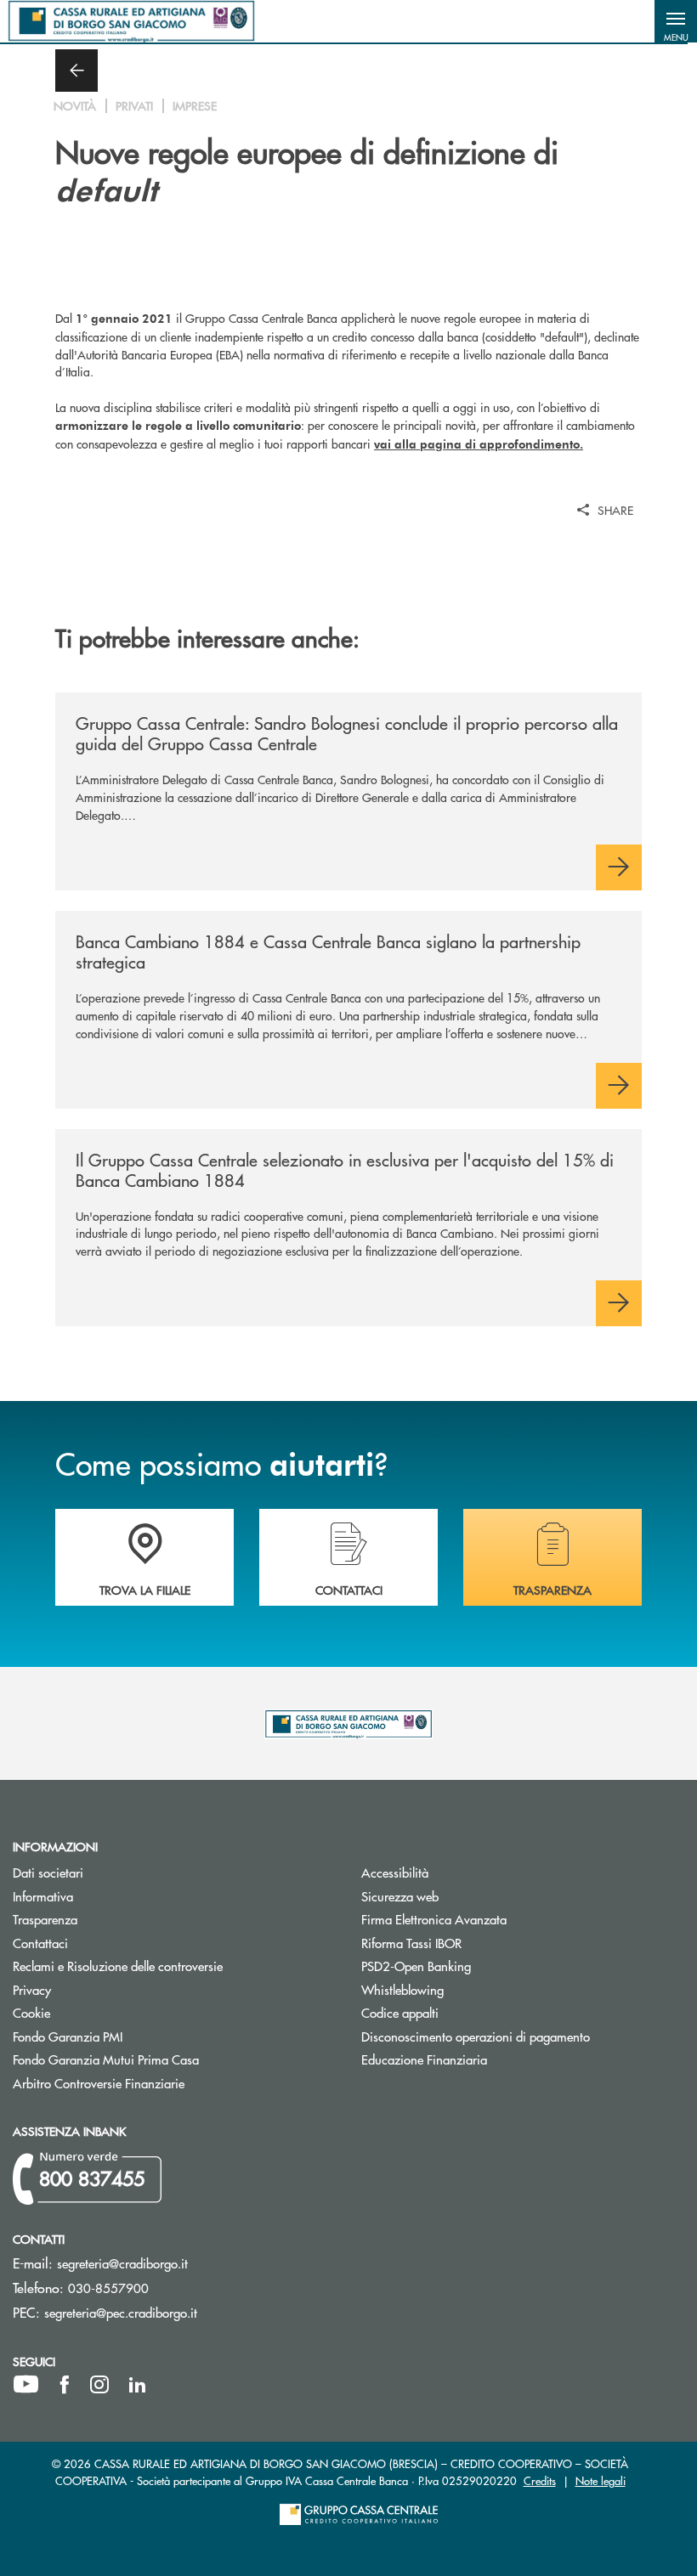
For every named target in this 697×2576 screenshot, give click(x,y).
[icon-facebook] (65, 2385)
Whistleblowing (402, 1989)
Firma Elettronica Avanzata (434, 1919)
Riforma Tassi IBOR (476, 1943)
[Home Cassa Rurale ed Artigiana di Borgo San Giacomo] (131, 21)
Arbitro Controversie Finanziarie (163, 2083)
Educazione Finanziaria (424, 2059)
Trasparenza (45, 1919)
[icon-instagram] (99, 2385)
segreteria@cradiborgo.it (122, 2263)
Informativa (43, 1896)
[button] (676, 21)
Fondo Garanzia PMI (132, 2036)
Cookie (31, 2012)
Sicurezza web (400, 1896)
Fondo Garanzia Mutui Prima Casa (170, 2059)
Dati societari (48, 1872)
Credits (540, 2480)
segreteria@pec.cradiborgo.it (121, 2312)
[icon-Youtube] (26, 2385)
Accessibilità (395, 1872)
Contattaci (40, 1943)
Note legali (601, 2480)
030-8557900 (108, 2288)
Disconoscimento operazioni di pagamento (476, 2036)
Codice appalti (464, 2012)
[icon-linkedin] (138, 2385)
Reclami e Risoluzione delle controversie (118, 1966)
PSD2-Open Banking (480, 1966)
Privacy (32, 1989)
